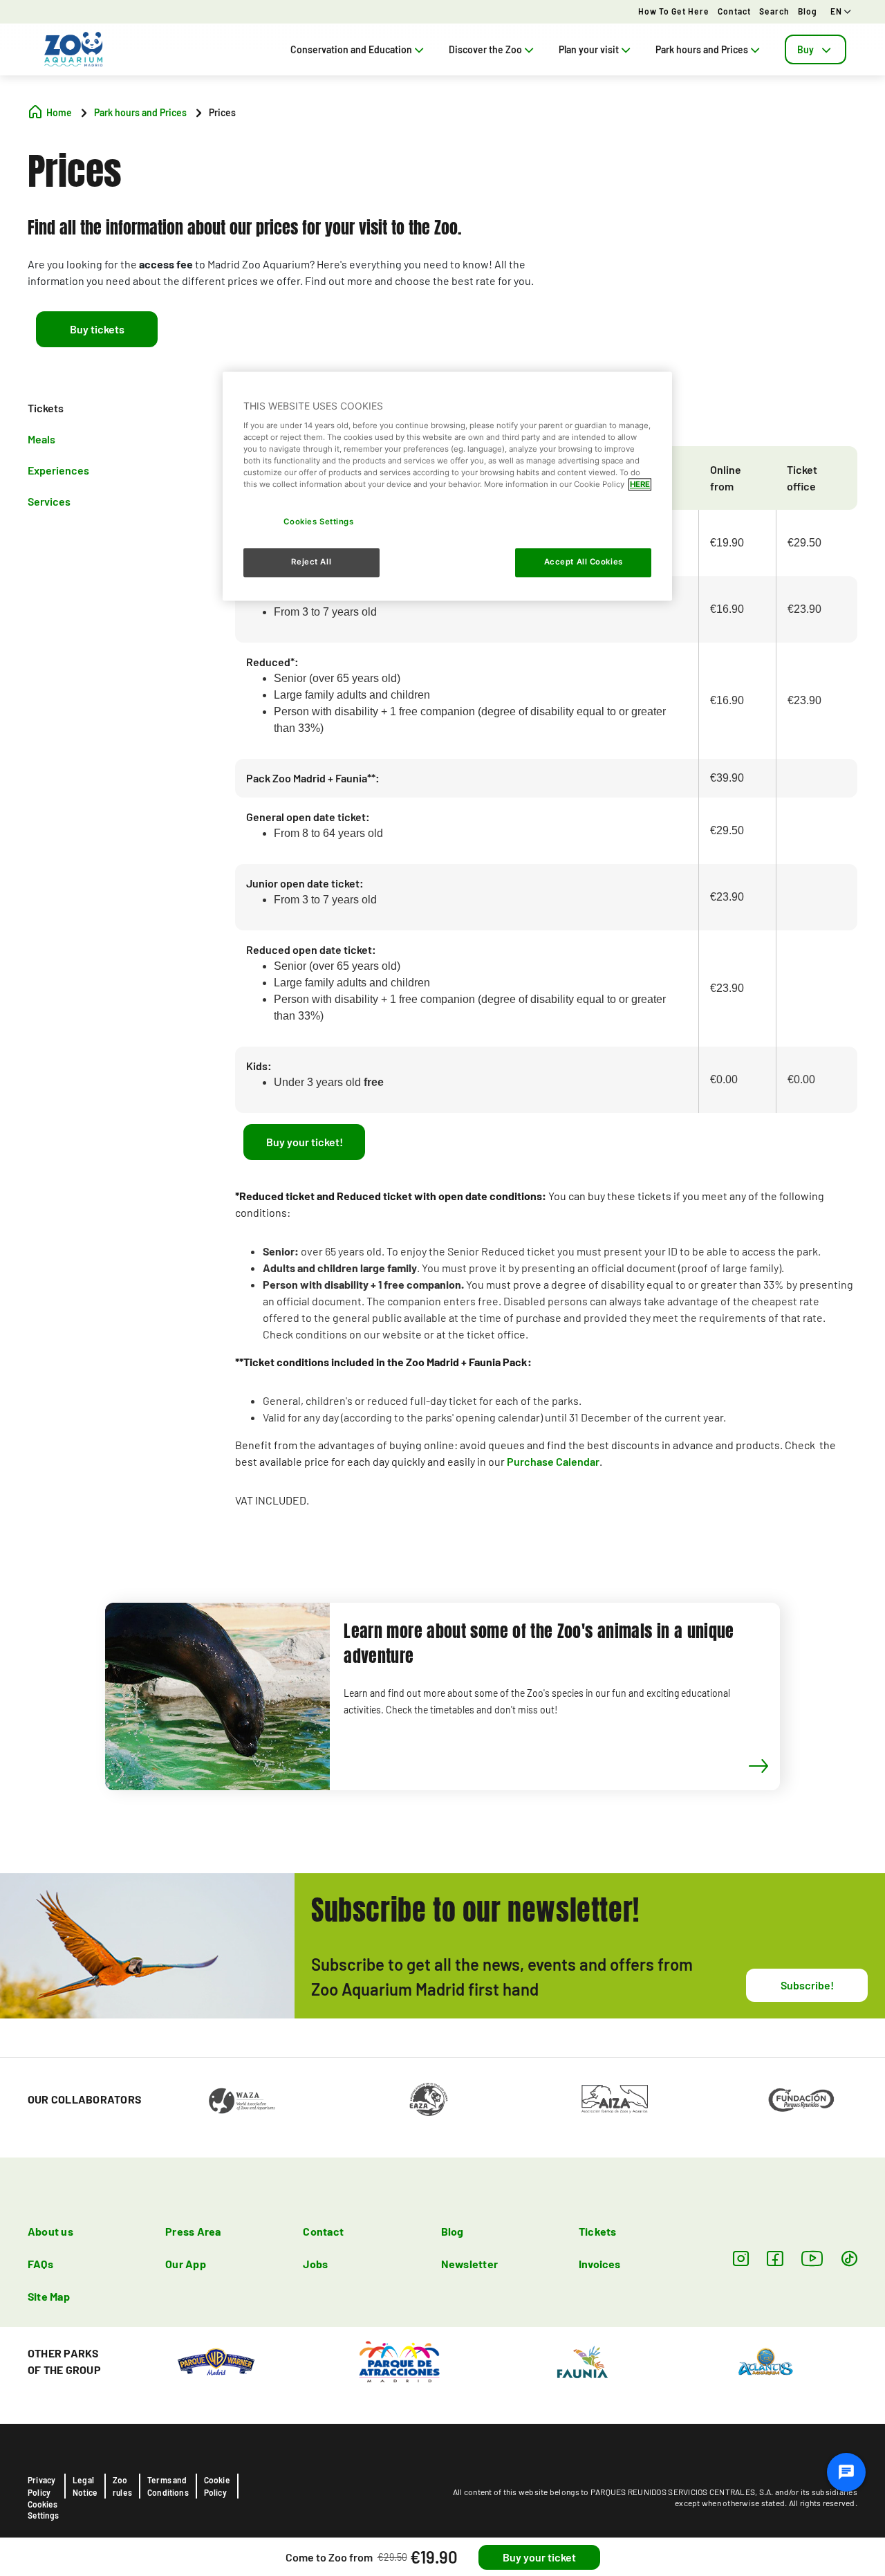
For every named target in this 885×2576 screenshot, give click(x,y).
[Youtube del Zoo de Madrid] (812, 2258)
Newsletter (469, 2264)
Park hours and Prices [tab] (702, 49)
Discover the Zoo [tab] (485, 49)
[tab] (816, 49)
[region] (447, 487)
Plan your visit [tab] (589, 49)
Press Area (193, 2231)
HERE (640, 485)
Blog (808, 11)
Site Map (49, 2296)
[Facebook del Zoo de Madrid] (775, 2258)
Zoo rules (122, 2486)
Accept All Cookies (584, 562)
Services (49, 500)
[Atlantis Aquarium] (766, 2360)
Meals (41, 439)
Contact (734, 11)
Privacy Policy (41, 2486)
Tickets (46, 408)
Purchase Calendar (553, 1461)
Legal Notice (85, 2486)
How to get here (674, 11)
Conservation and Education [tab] (351, 49)
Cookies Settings (43, 2510)
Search (774, 11)
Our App (186, 2264)
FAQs (40, 2264)
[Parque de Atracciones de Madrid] (399, 2360)
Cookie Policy (217, 2486)
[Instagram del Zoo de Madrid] (741, 2258)
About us (50, 2231)
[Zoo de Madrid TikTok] (849, 2258)
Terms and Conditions (168, 2486)
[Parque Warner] (216, 2360)
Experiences (58, 469)
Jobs (315, 2264)
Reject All (311, 562)
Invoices (600, 2264)
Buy (805, 49)
